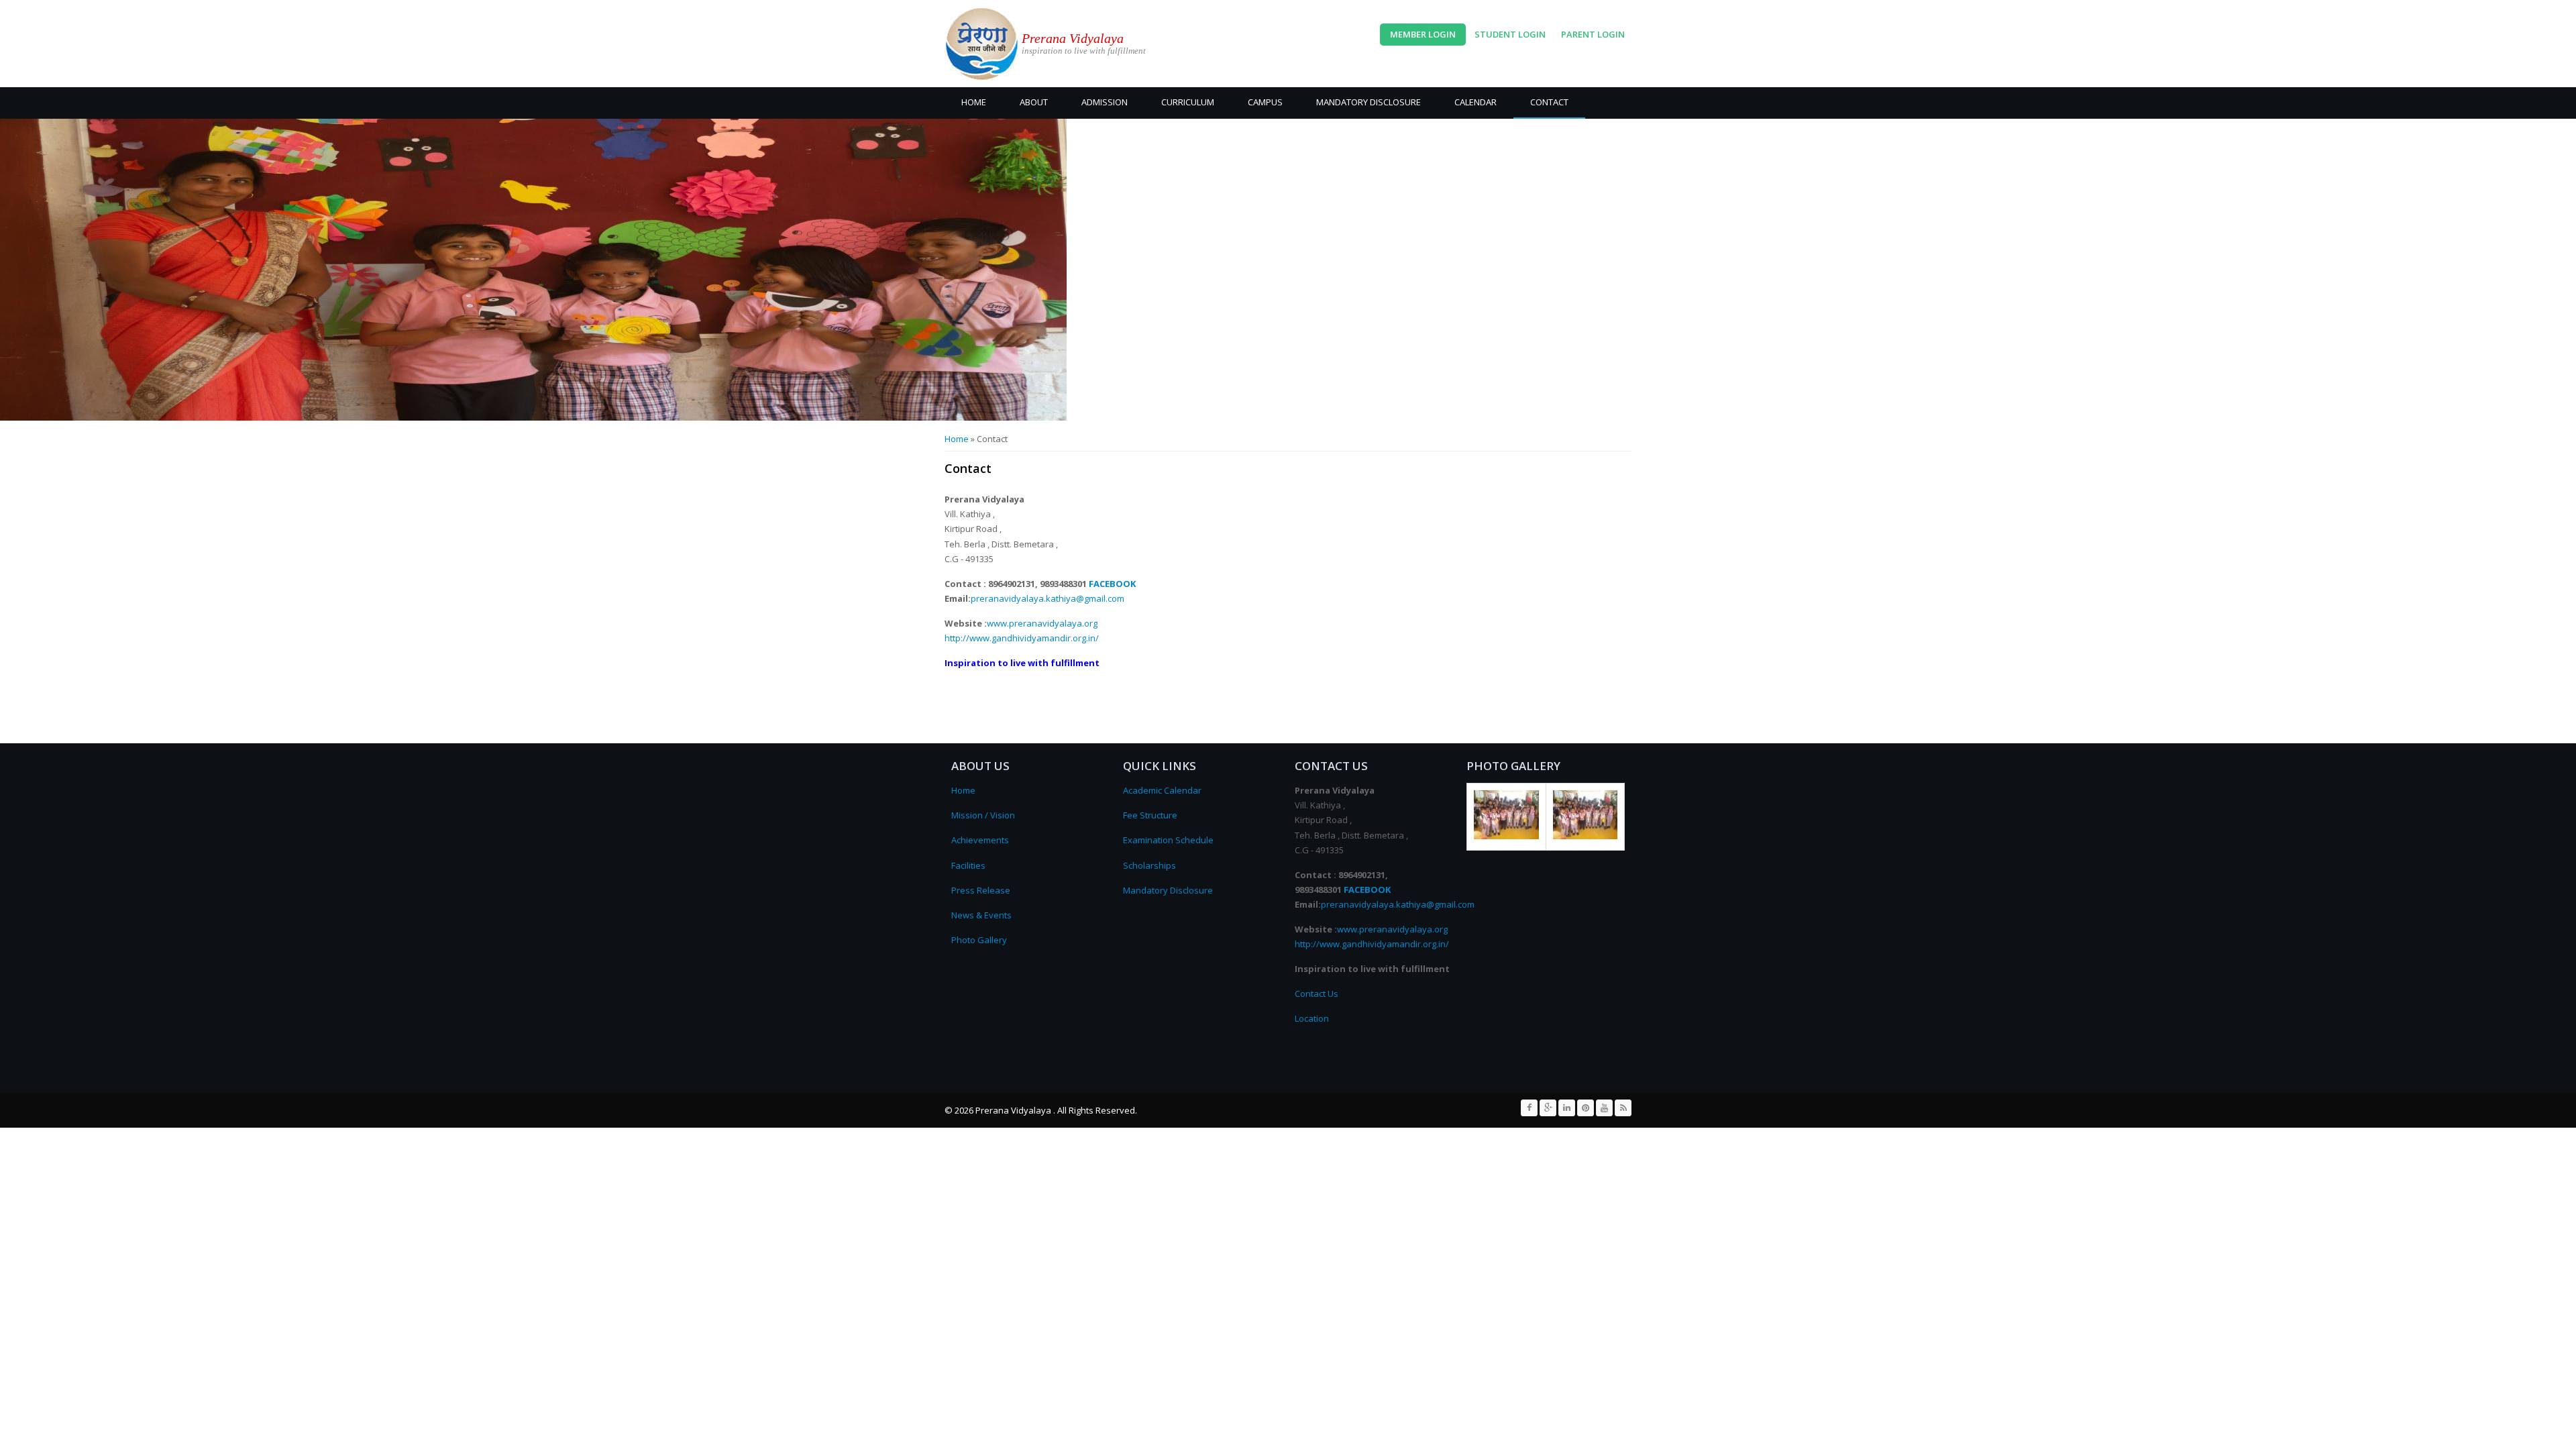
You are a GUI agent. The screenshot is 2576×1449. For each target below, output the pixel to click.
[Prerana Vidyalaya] (1586, 836)
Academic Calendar (1162, 790)
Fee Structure (1150, 815)
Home (974, 102)
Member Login (1423, 34)
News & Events (981, 915)
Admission (1105, 102)
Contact (1549, 102)
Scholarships (1149, 865)
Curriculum (1188, 102)
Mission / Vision (983, 815)
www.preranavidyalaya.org (1042, 623)
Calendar (1475, 102)
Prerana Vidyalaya (1073, 38)
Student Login (1510, 34)
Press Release (981, 890)
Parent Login (1593, 34)
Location (1312, 1018)
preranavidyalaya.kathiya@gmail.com (1048, 598)
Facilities (968, 865)
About (1034, 102)
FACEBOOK (1112, 584)
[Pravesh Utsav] (1506, 836)
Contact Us (1317, 994)
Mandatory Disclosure (1368, 102)
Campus (1265, 102)
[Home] (981, 44)
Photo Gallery (979, 940)
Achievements (980, 840)
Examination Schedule (1168, 840)
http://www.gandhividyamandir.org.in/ (1022, 638)
